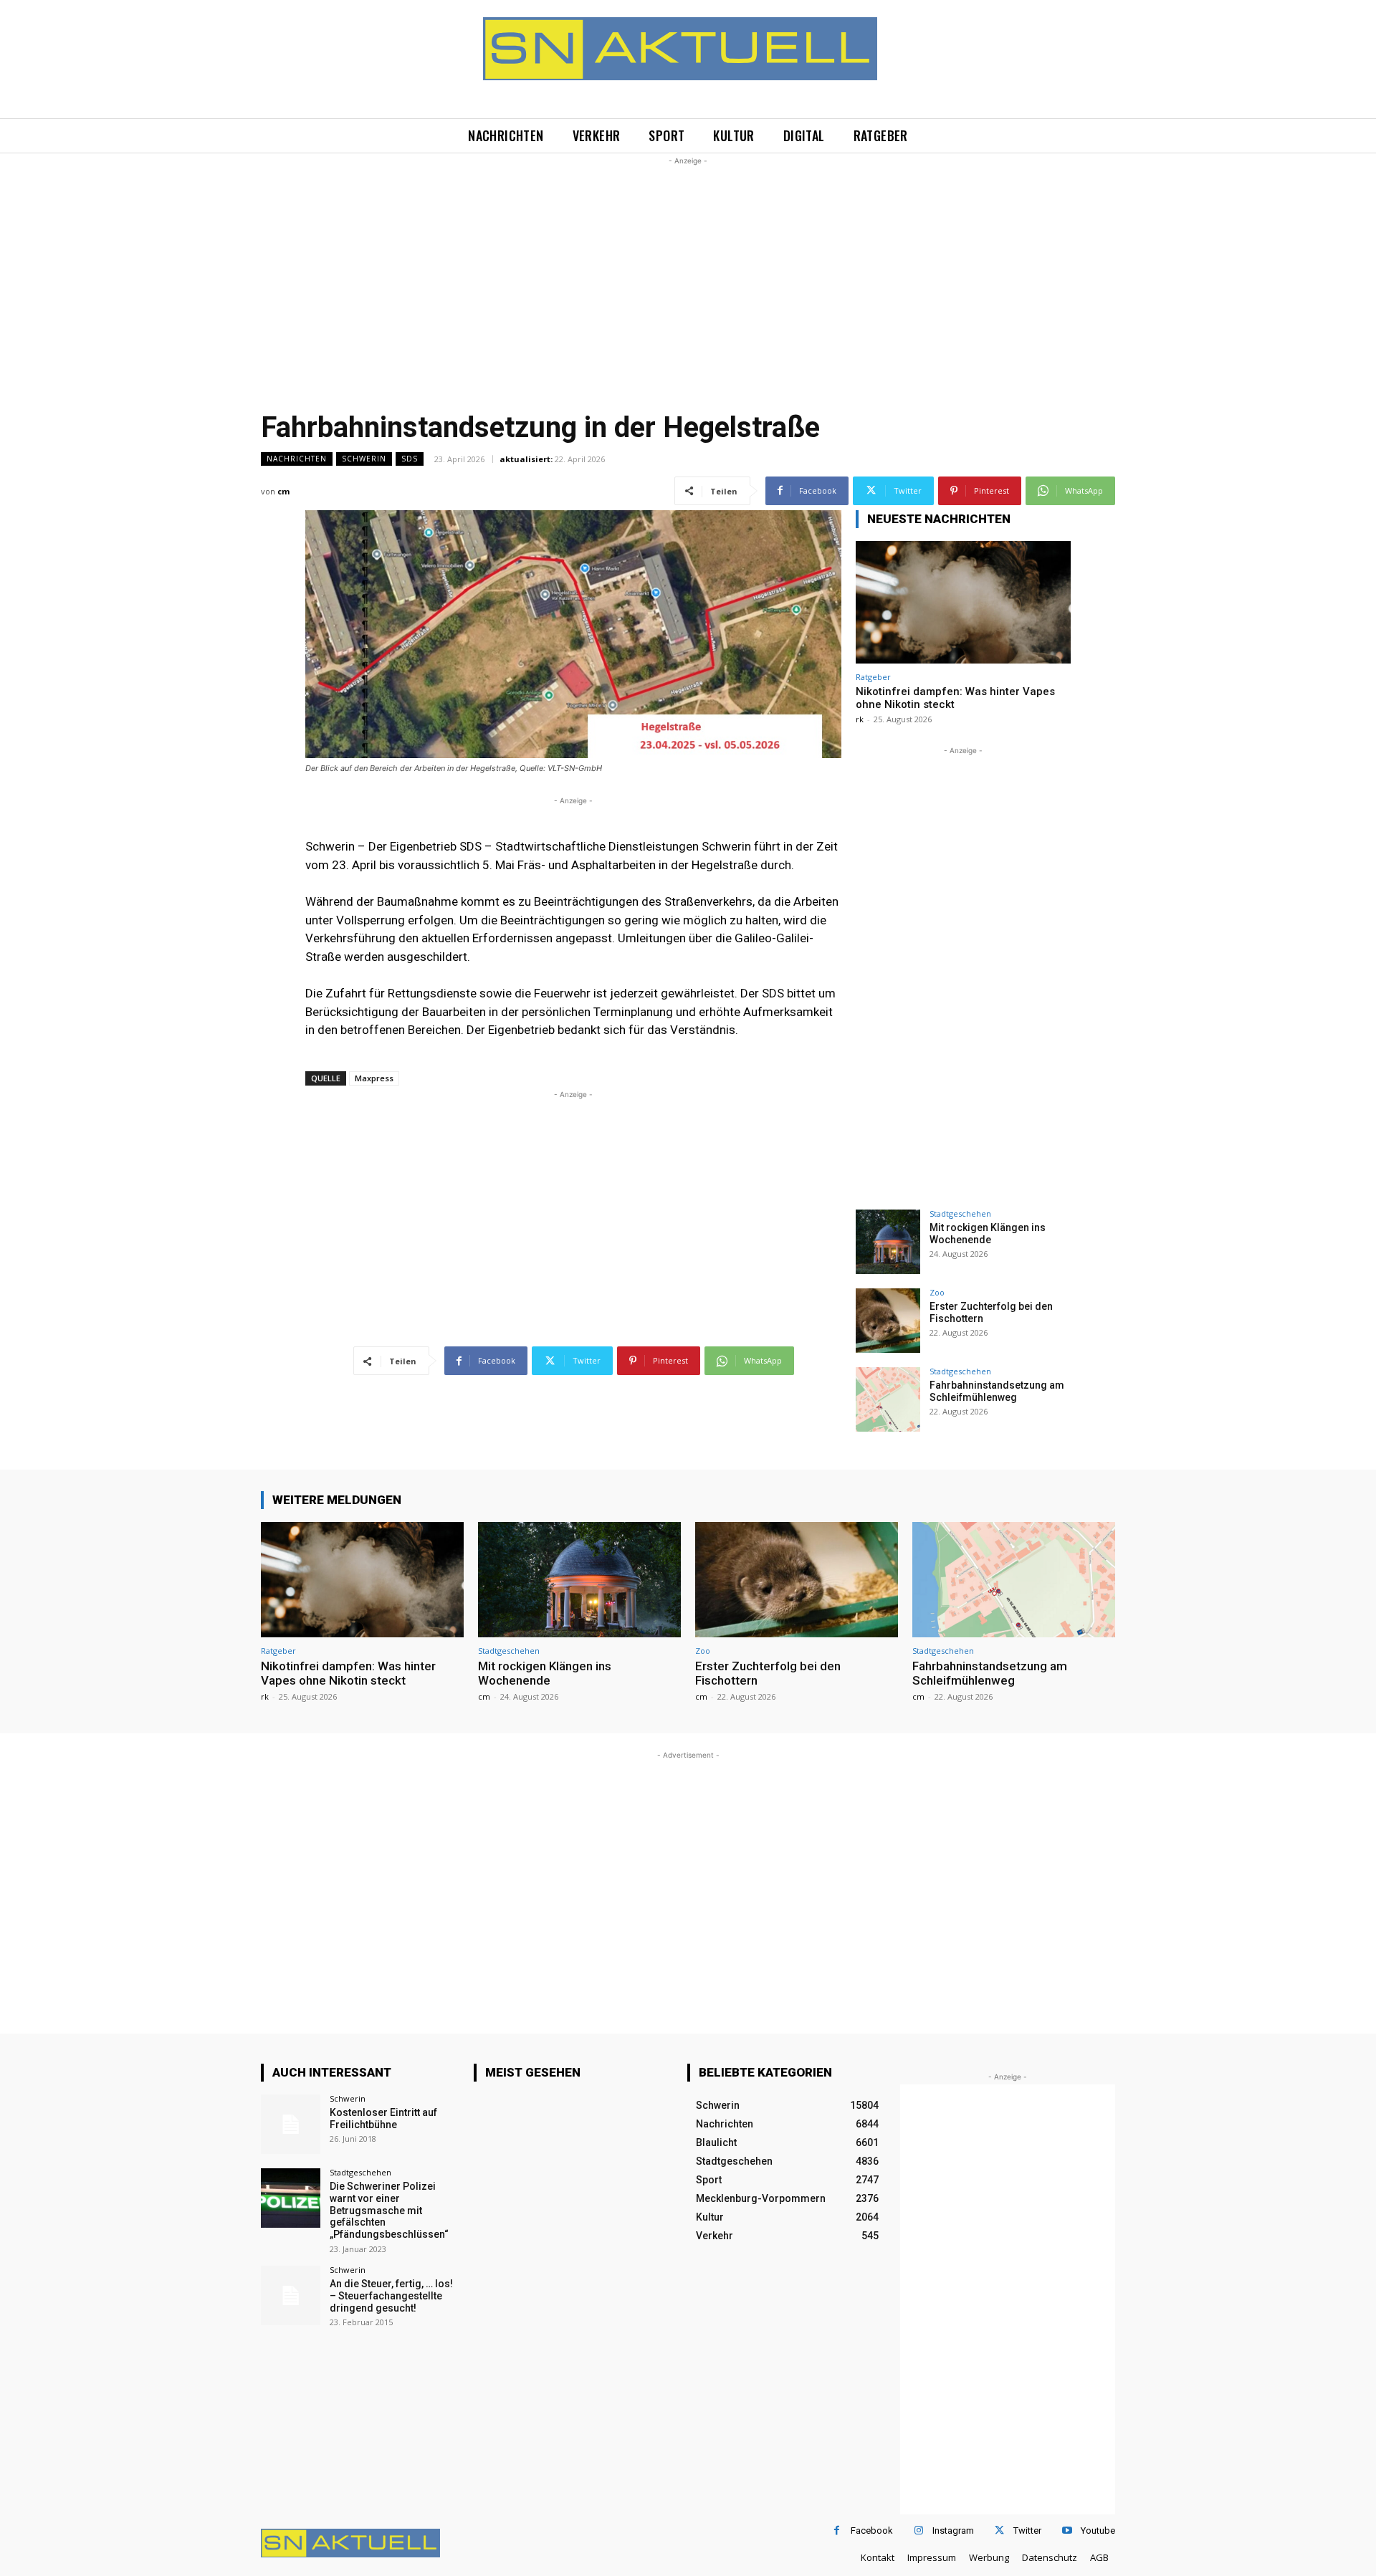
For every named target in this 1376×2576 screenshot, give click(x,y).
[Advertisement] (688, 269)
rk (860, 719)
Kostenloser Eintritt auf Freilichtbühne (383, 2118)
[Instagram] (918, 2530)
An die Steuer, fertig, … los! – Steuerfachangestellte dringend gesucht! (391, 2296)
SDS (410, 459)
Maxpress (374, 1078)
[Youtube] (1067, 2530)
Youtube (1098, 2530)
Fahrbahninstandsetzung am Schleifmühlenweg (997, 1391)
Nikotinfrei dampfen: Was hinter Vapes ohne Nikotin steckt (348, 1673)
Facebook (872, 2530)
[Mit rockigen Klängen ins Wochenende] (888, 1242)
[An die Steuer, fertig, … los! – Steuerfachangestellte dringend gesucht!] (291, 2295)
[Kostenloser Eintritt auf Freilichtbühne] (291, 2124)
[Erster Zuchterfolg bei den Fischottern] (888, 1321)
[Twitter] (999, 2530)
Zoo (937, 1292)
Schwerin (364, 459)
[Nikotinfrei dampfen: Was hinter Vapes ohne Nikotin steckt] (963, 602)
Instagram (953, 2530)
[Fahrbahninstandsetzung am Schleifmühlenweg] (888, 1399)
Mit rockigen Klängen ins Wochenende (988, 1234)
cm (283, 491)
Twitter (1027, 2530)
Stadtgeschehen (960, 1213)
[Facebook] (837, 2530)
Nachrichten (297, 459)
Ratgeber (873, 677)
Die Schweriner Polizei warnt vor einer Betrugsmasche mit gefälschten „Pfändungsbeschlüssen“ (389, 2210)
